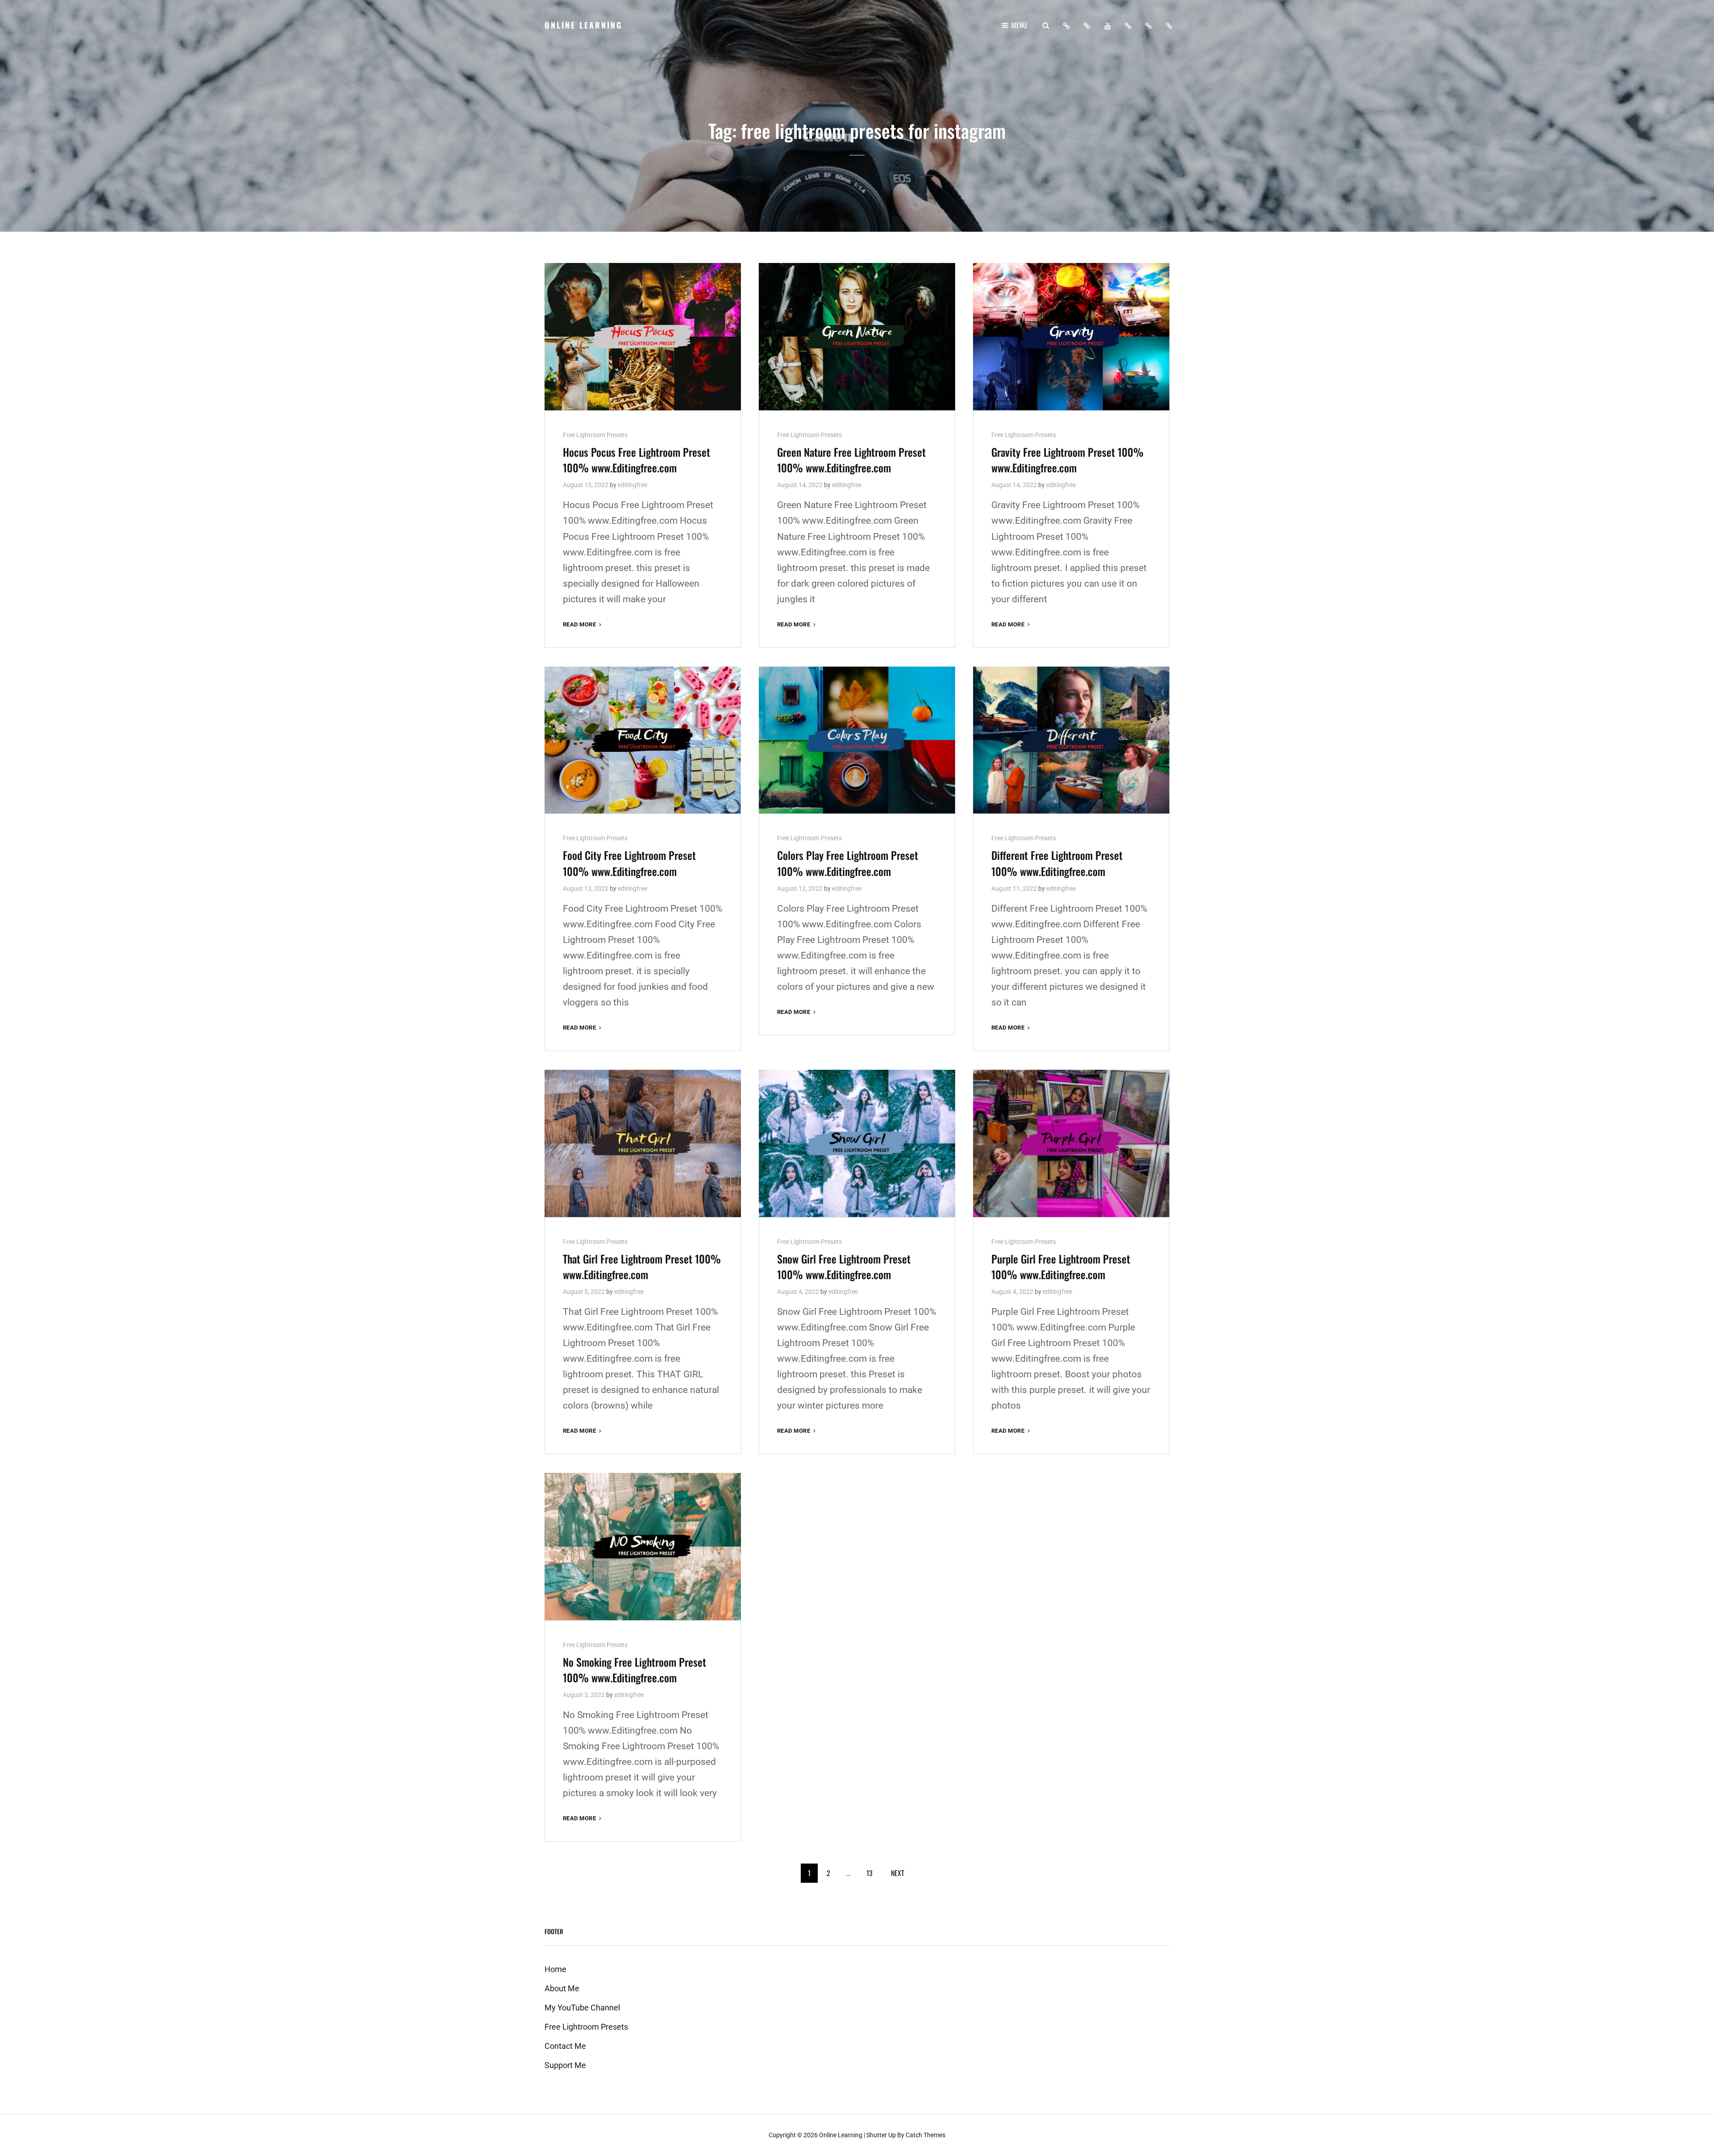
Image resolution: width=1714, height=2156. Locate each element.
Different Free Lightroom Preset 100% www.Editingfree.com (1057, 863)
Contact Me (565, 2046)
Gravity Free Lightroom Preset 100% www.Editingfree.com (1067, 460)
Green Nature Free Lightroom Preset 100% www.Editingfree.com (851, 460)
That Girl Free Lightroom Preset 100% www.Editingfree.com (642, 1266)
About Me (562, 1988)
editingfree (632, 485)
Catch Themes (926, 2135)
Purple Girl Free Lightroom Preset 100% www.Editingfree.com (1061, 1266)
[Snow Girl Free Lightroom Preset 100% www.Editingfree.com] (857, 1143)
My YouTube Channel (582, 2008)
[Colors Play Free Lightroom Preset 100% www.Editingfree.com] (857, 740)
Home (555, 1969)
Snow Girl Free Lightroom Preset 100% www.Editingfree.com (844, 1266)
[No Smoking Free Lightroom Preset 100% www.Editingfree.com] (643, 1547)
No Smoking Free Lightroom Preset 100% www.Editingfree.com (634, 1670)
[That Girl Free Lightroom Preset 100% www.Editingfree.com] (643, 1143)
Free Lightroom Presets (595, 435)
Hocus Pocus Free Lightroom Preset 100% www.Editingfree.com (637, 460)
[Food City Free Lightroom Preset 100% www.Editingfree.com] (643, 740)
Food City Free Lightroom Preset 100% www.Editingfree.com (629, 863)
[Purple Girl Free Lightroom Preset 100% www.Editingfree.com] (1071, 1143)
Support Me (565, 2065)
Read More (583, 625)
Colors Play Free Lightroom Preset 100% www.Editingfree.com (848, 863)
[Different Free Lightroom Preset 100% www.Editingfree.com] (1071, 740)
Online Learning (583, 25)
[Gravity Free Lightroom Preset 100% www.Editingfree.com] (1071, 337)
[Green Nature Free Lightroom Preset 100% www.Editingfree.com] (857, 337)
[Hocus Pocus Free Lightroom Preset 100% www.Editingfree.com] (643, 337)
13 (869, 1873)
